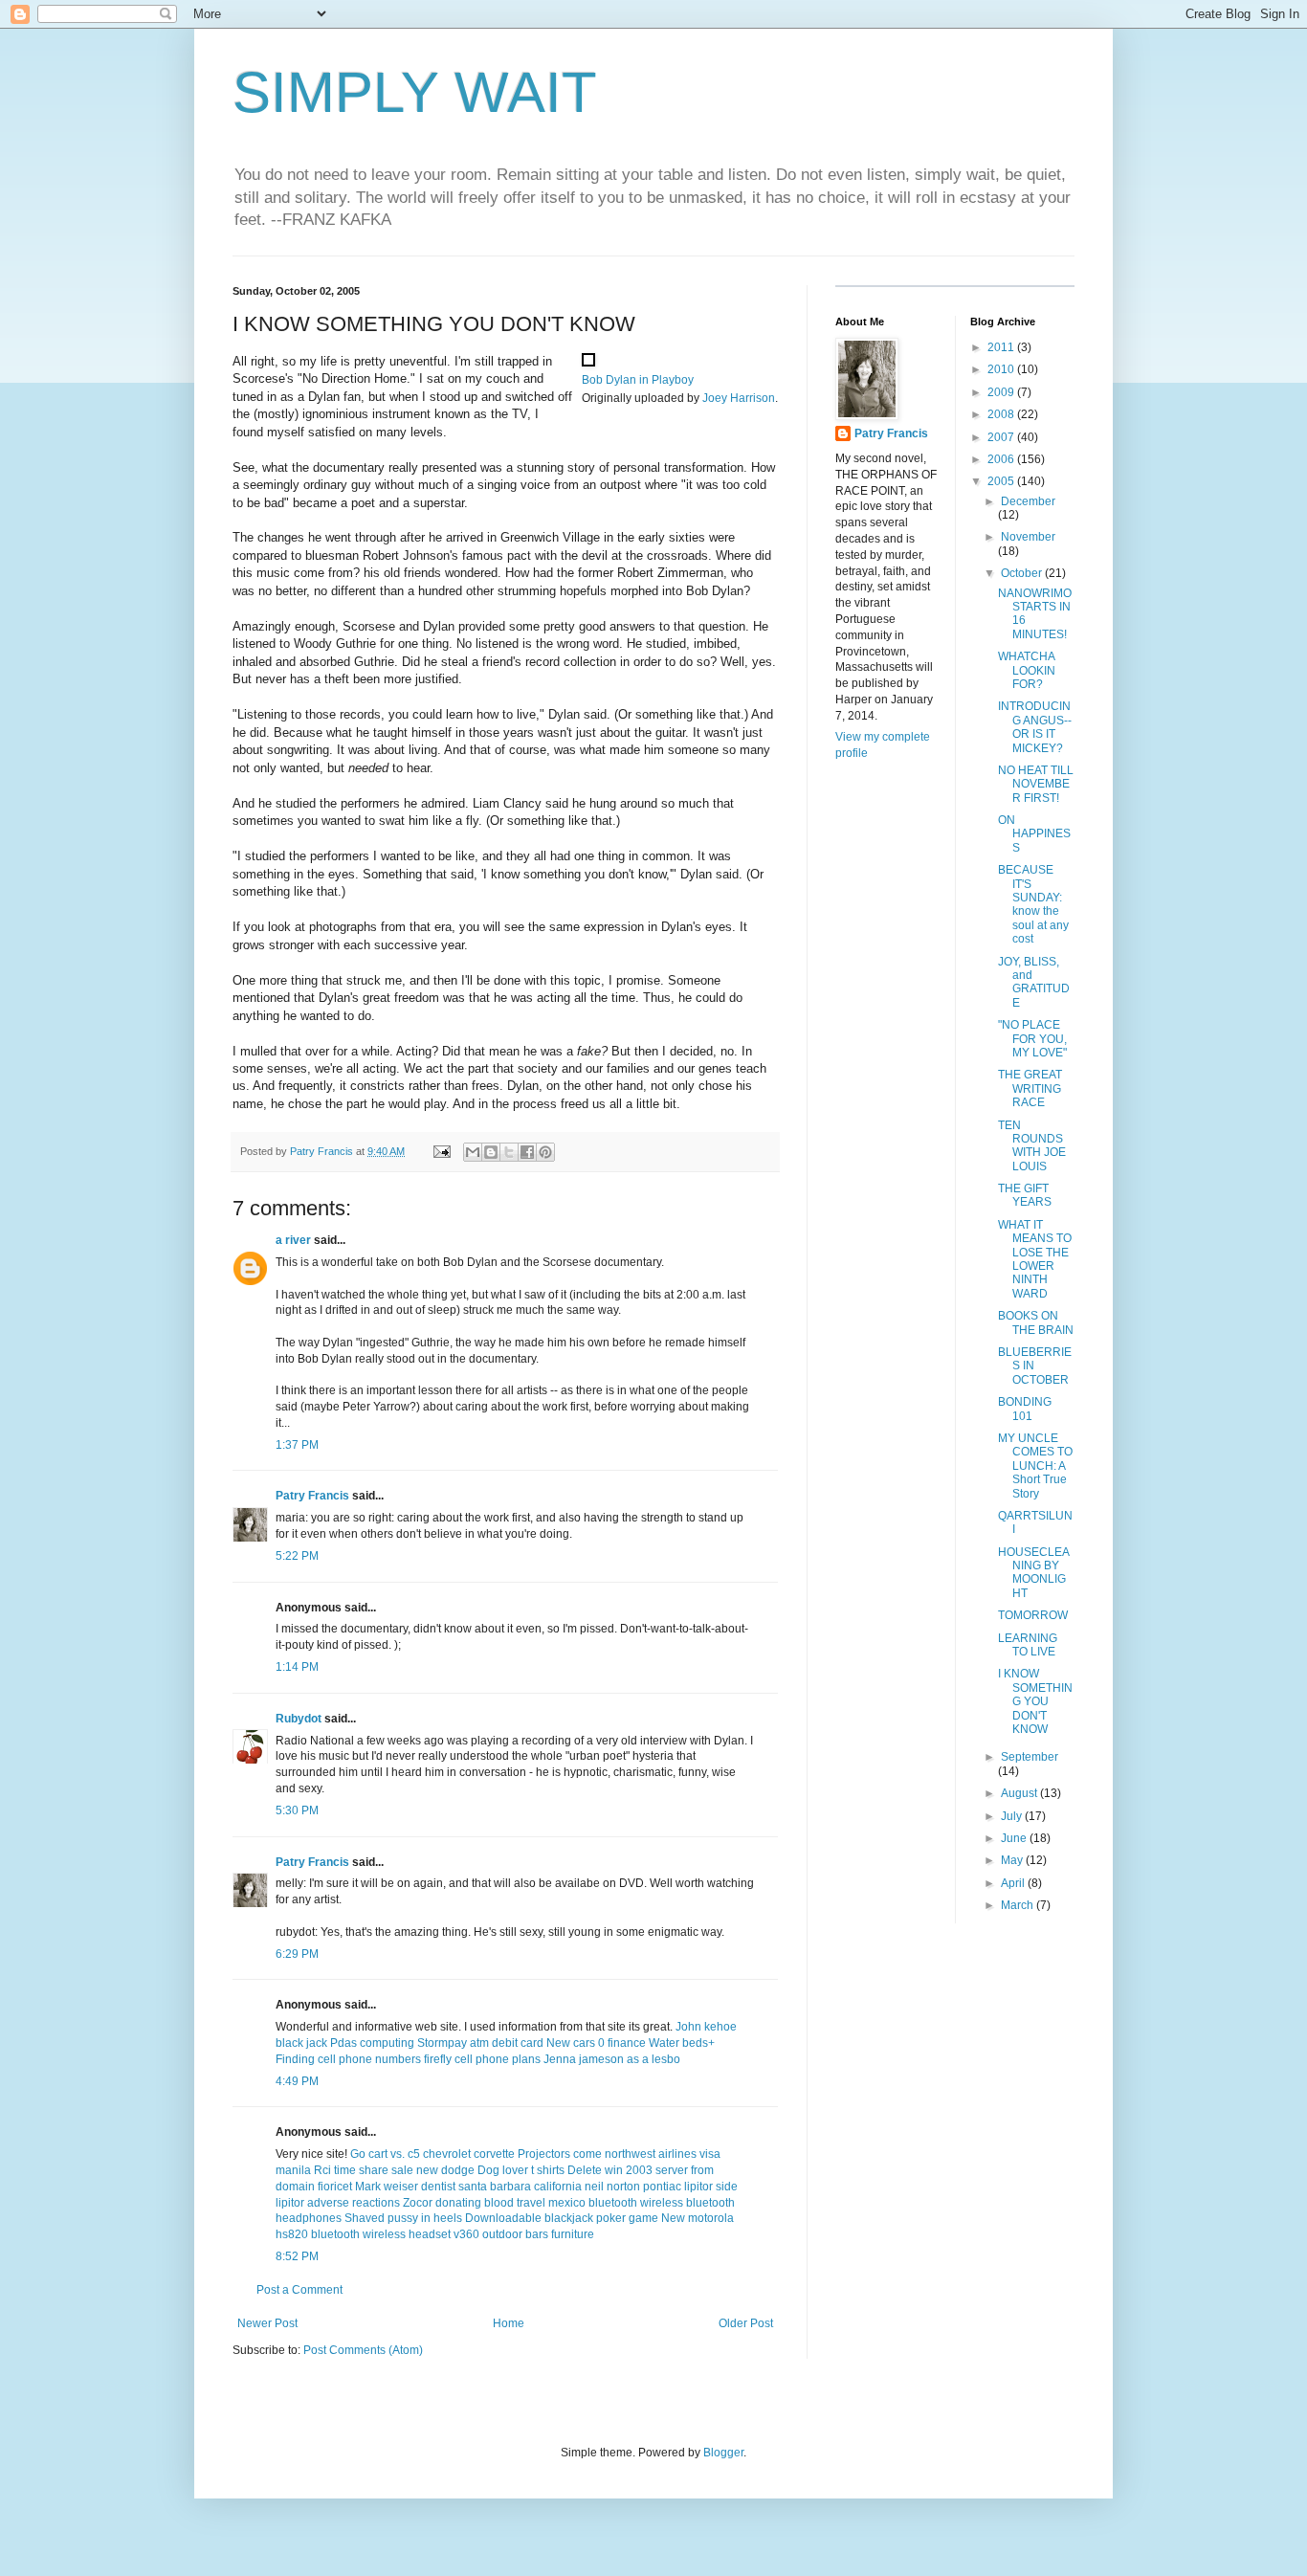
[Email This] (473, 1152)
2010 (1002, 369)
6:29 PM (297, 1954)
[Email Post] (441, 1151)
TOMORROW (1033, 1615)
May (1013, 1860)
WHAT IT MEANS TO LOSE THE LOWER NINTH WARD (1035, 1259)
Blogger (723, 2453)
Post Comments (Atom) (363, 2350)
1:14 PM (297, 1667)
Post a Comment (299, 2290)
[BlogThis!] (491, 1152)
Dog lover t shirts (521, 2170)
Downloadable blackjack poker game (562, 2218)
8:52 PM (297, 2256)
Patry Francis (312, 1496)
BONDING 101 (1025, 1409)
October (1023, 573)
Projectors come (560, 2154)
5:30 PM (297, 1810)
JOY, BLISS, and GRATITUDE (1034, 982)
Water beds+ (682, 2043)
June (1015, 1838)
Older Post (746, 2323)
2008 (1002, 414)
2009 (1002, 392)
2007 (1002, 437)
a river (293, 1240)
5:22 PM (297, 1556)
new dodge (445, 2170)
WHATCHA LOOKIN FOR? (1027, 670)
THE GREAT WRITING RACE (1030, 1088)
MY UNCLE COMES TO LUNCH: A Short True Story (1035, 1466)
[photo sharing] (588, 362)
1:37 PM (297, 1445)
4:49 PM (297, 2081)
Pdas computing (372, 2043)
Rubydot (299, 1719)
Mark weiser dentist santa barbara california (468, 2187)
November (1028, 537)
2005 (1002, 481)
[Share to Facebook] (527, 1152)
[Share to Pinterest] (545, 1152)
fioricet (335, 2187)
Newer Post (267, 2323)
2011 (1002, 347)
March (1019, 1905)
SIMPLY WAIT (415, 92)
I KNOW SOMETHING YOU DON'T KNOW (1035, 1701)
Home (509, 2323)
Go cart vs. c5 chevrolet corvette (432, 2154)
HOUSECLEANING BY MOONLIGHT (1034, 1573)
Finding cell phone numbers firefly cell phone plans (408, 2059)
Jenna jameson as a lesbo (612, 2059)
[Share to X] (509, 1152)
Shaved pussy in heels (403, 2218)
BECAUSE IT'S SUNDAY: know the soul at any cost (1033, 904)
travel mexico (551, 2203)
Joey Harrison (739, 398)
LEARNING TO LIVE (1028, 1645)
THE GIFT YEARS (1025, 1195)
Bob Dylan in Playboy (638, 380)
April (1014, 1883)
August (1020, 1793)
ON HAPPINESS (1034, 834)
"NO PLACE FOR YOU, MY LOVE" (1032, 1039)
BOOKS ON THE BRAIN (1036, 1322)
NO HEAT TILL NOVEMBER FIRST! (1036, 784)
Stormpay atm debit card (480, 2043)
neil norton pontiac (633, 2187)
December (1028, 501)
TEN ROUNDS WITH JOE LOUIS (1032, 1146)
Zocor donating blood (458, 2203)
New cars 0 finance (596, 2043)
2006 (1002, 459)
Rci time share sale (364, 2170)
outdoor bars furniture (538, 2234)
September (1030, 1757)
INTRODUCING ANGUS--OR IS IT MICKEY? (1035, 727)
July (1013, 1816)
